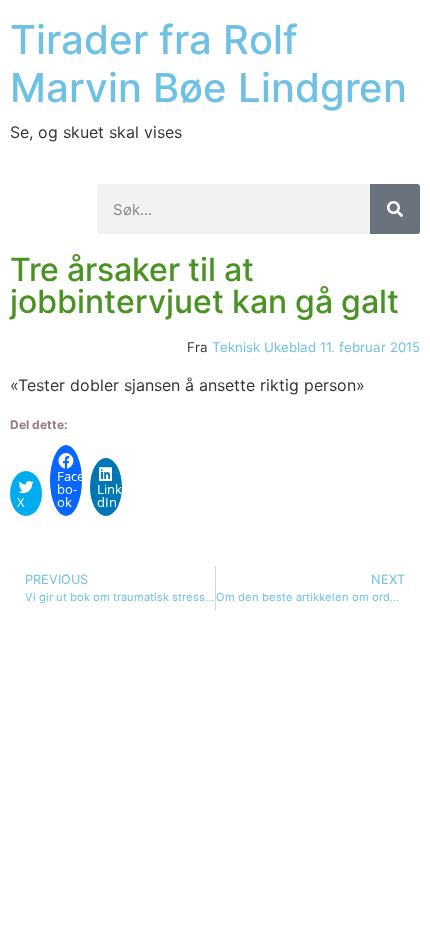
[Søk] (395, 209)
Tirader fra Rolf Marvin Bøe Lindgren (208, 63)
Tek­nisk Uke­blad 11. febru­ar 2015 (316, 347)
